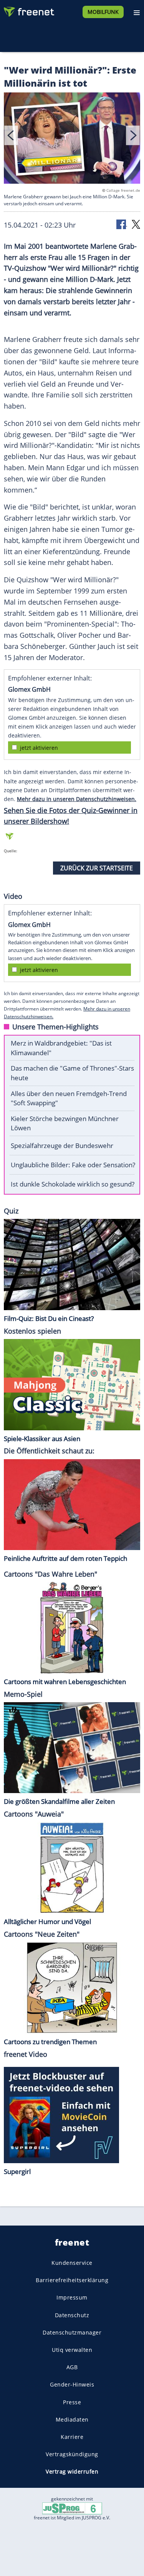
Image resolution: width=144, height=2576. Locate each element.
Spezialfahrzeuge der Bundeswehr (62, 1146)
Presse (72, 2402)
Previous (11, 135)
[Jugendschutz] (72, 2508)
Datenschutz (72, 2315)
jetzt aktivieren (39, 748)
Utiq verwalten (72, 2349)
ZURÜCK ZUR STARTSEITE (97, 868)
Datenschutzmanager (72, 2332)
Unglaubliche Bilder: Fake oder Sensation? (73, 1165)
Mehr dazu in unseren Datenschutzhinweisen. (77, 799)
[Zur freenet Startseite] (28, 10)
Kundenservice (72, 2263)
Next (133, 135)
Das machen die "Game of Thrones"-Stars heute (72, 1073)
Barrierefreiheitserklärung (72, 2280)
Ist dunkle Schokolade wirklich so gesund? (73, 1184)
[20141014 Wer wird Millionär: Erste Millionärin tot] (72, 140)
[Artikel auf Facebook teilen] (122, 224)
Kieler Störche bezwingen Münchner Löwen (65, 1123)
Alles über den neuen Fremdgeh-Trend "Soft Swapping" (69, 1098)
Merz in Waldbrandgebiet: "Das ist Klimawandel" (61, 1048)
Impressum (72, 2297)
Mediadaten (72, 2419)
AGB (72, 2367)
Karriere (72, 2436)
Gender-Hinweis (72, 2384)
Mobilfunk (103, 12)
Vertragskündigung (72, 2454)
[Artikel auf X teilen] (136, 224)
